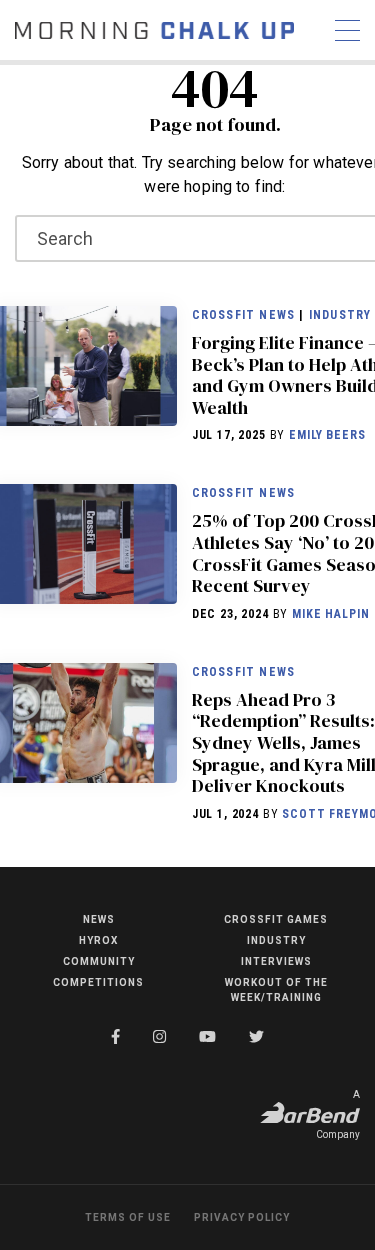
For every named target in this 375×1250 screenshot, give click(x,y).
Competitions (98, 982)
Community (99, 961)
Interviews (276, 961)
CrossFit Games (276, 919)
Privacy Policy (242, 1217)
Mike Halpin (330, 614)
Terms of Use (128, 1217)
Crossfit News (244, 315)
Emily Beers (327, 435)
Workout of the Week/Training (276, 990)
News (99, 919)
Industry (340, 315)
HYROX (98, 940)
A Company (338, 1114)
